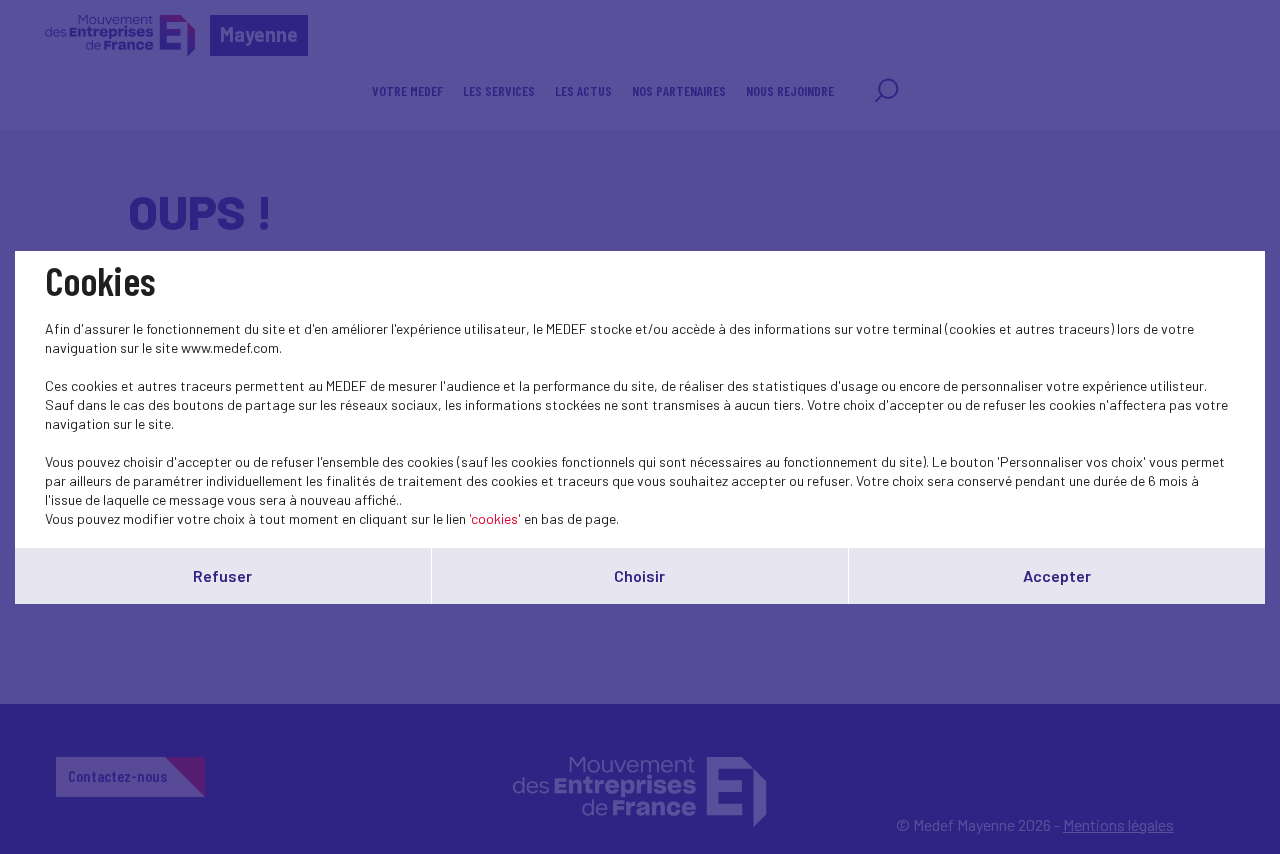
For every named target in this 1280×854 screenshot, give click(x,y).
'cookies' (495, 518)
